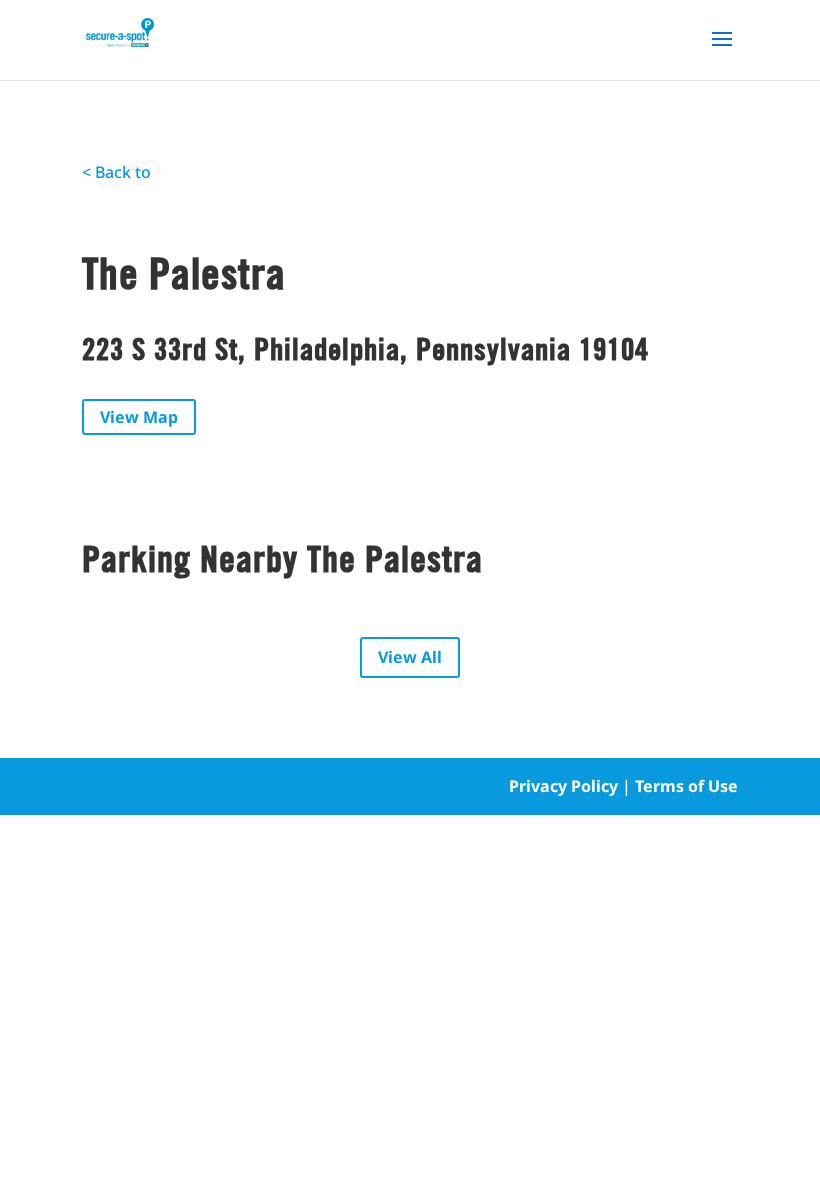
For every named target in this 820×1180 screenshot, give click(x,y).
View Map (139, 417)
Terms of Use (686, 786)
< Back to (116, 172)
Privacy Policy (563, 786)
